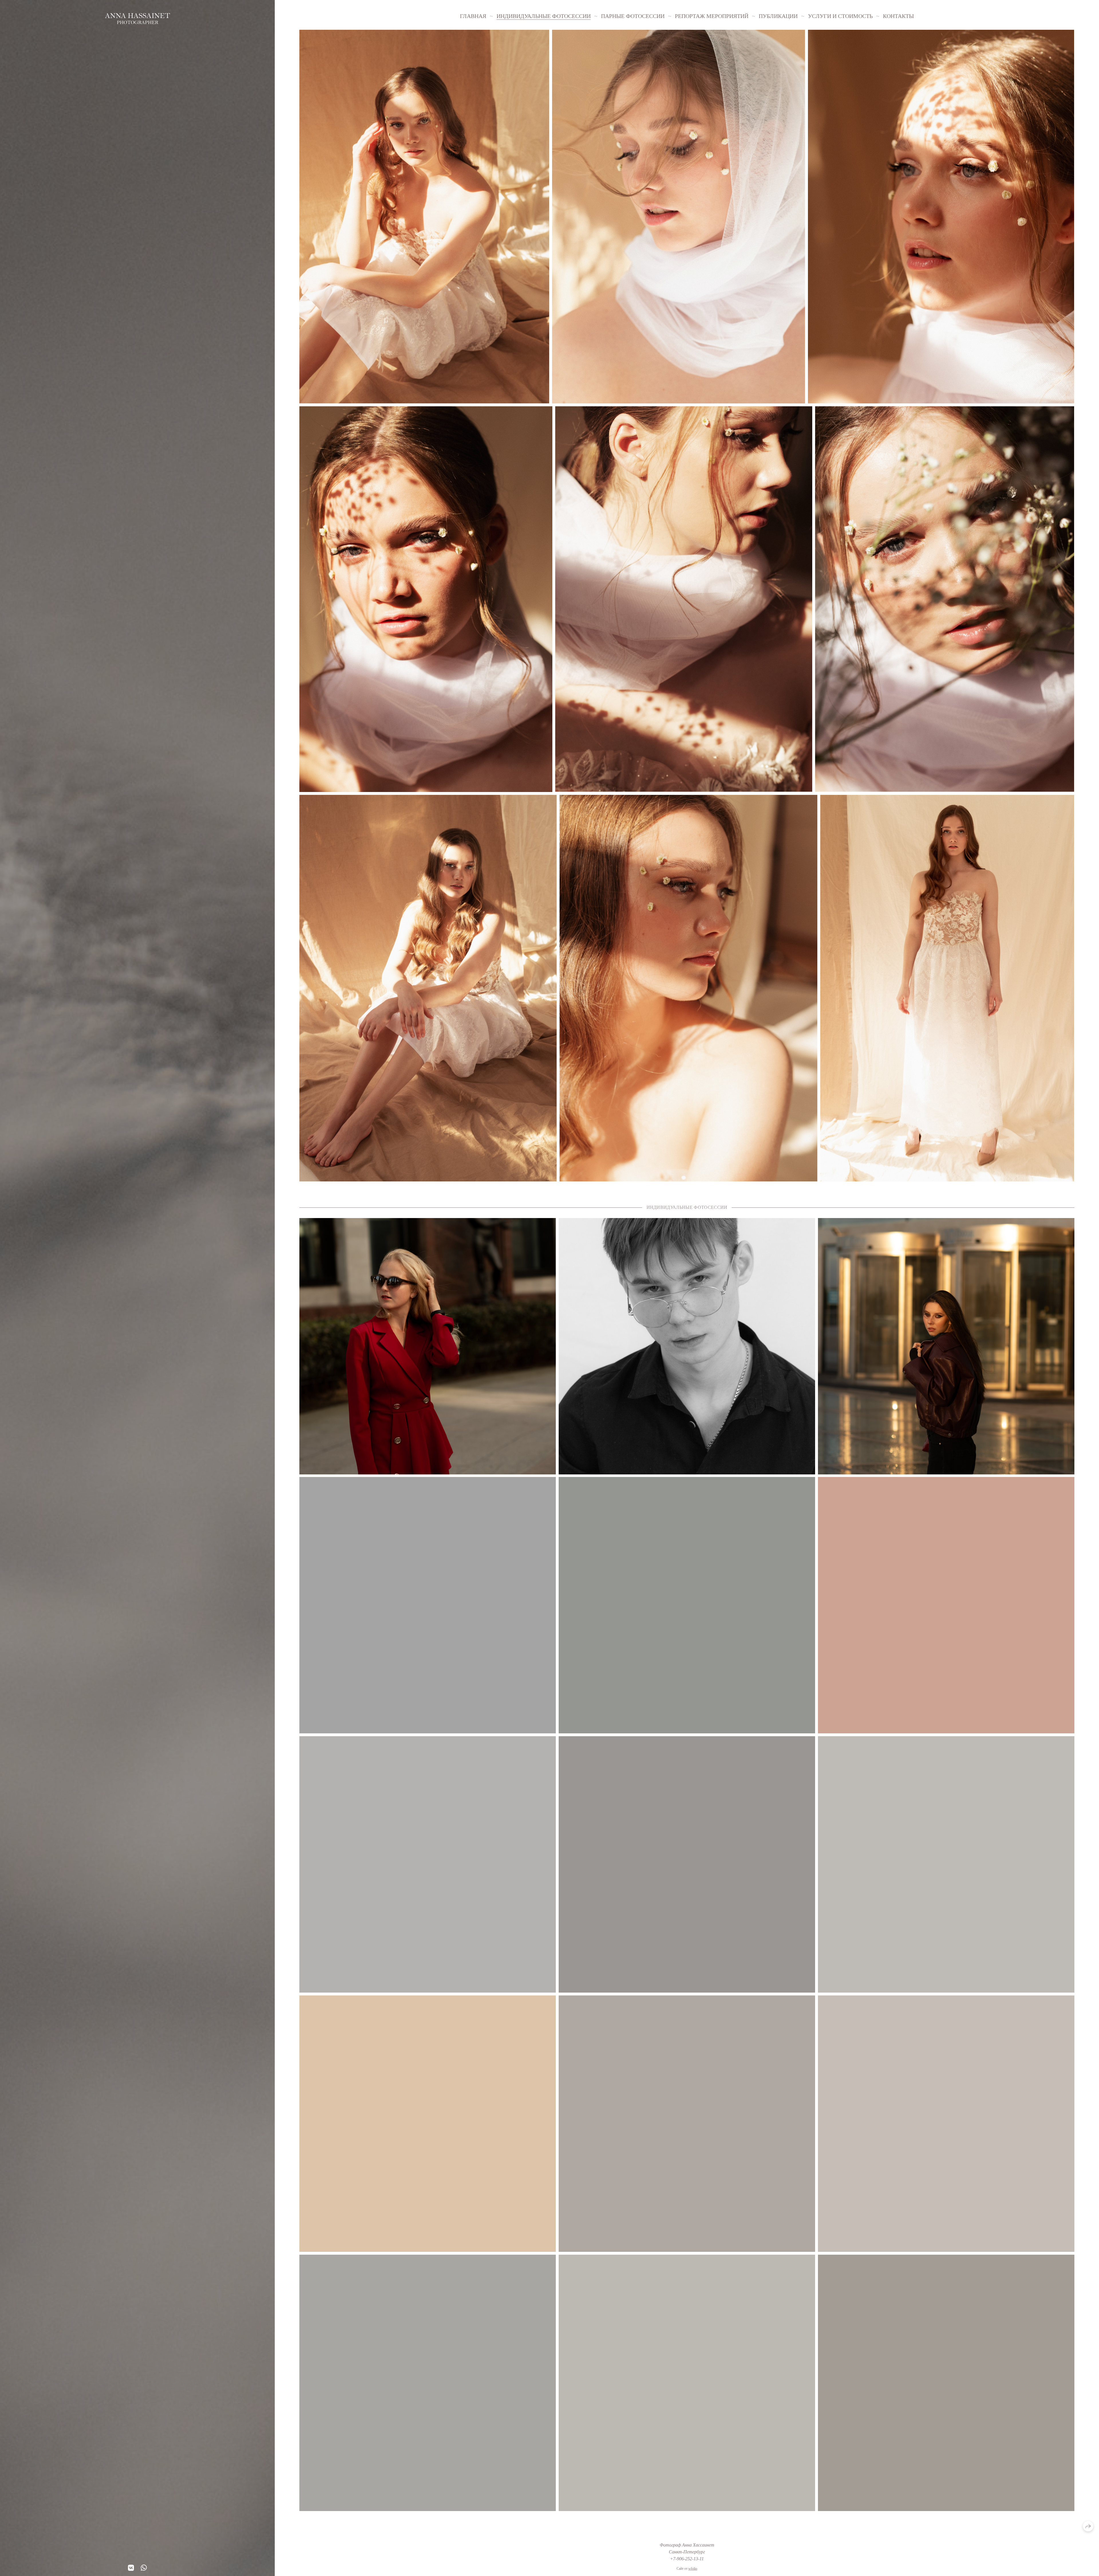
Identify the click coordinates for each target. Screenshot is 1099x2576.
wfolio (693, 2569)
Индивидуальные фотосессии (544, 16)
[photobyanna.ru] (138, 19)
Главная (473, 16)
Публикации (778, 16)
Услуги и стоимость (840, 16)
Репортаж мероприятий (712, 16)
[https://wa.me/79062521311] (144, 2568)
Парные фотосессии (633, 16)
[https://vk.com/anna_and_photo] (131, 2568)
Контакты (898, 16)
